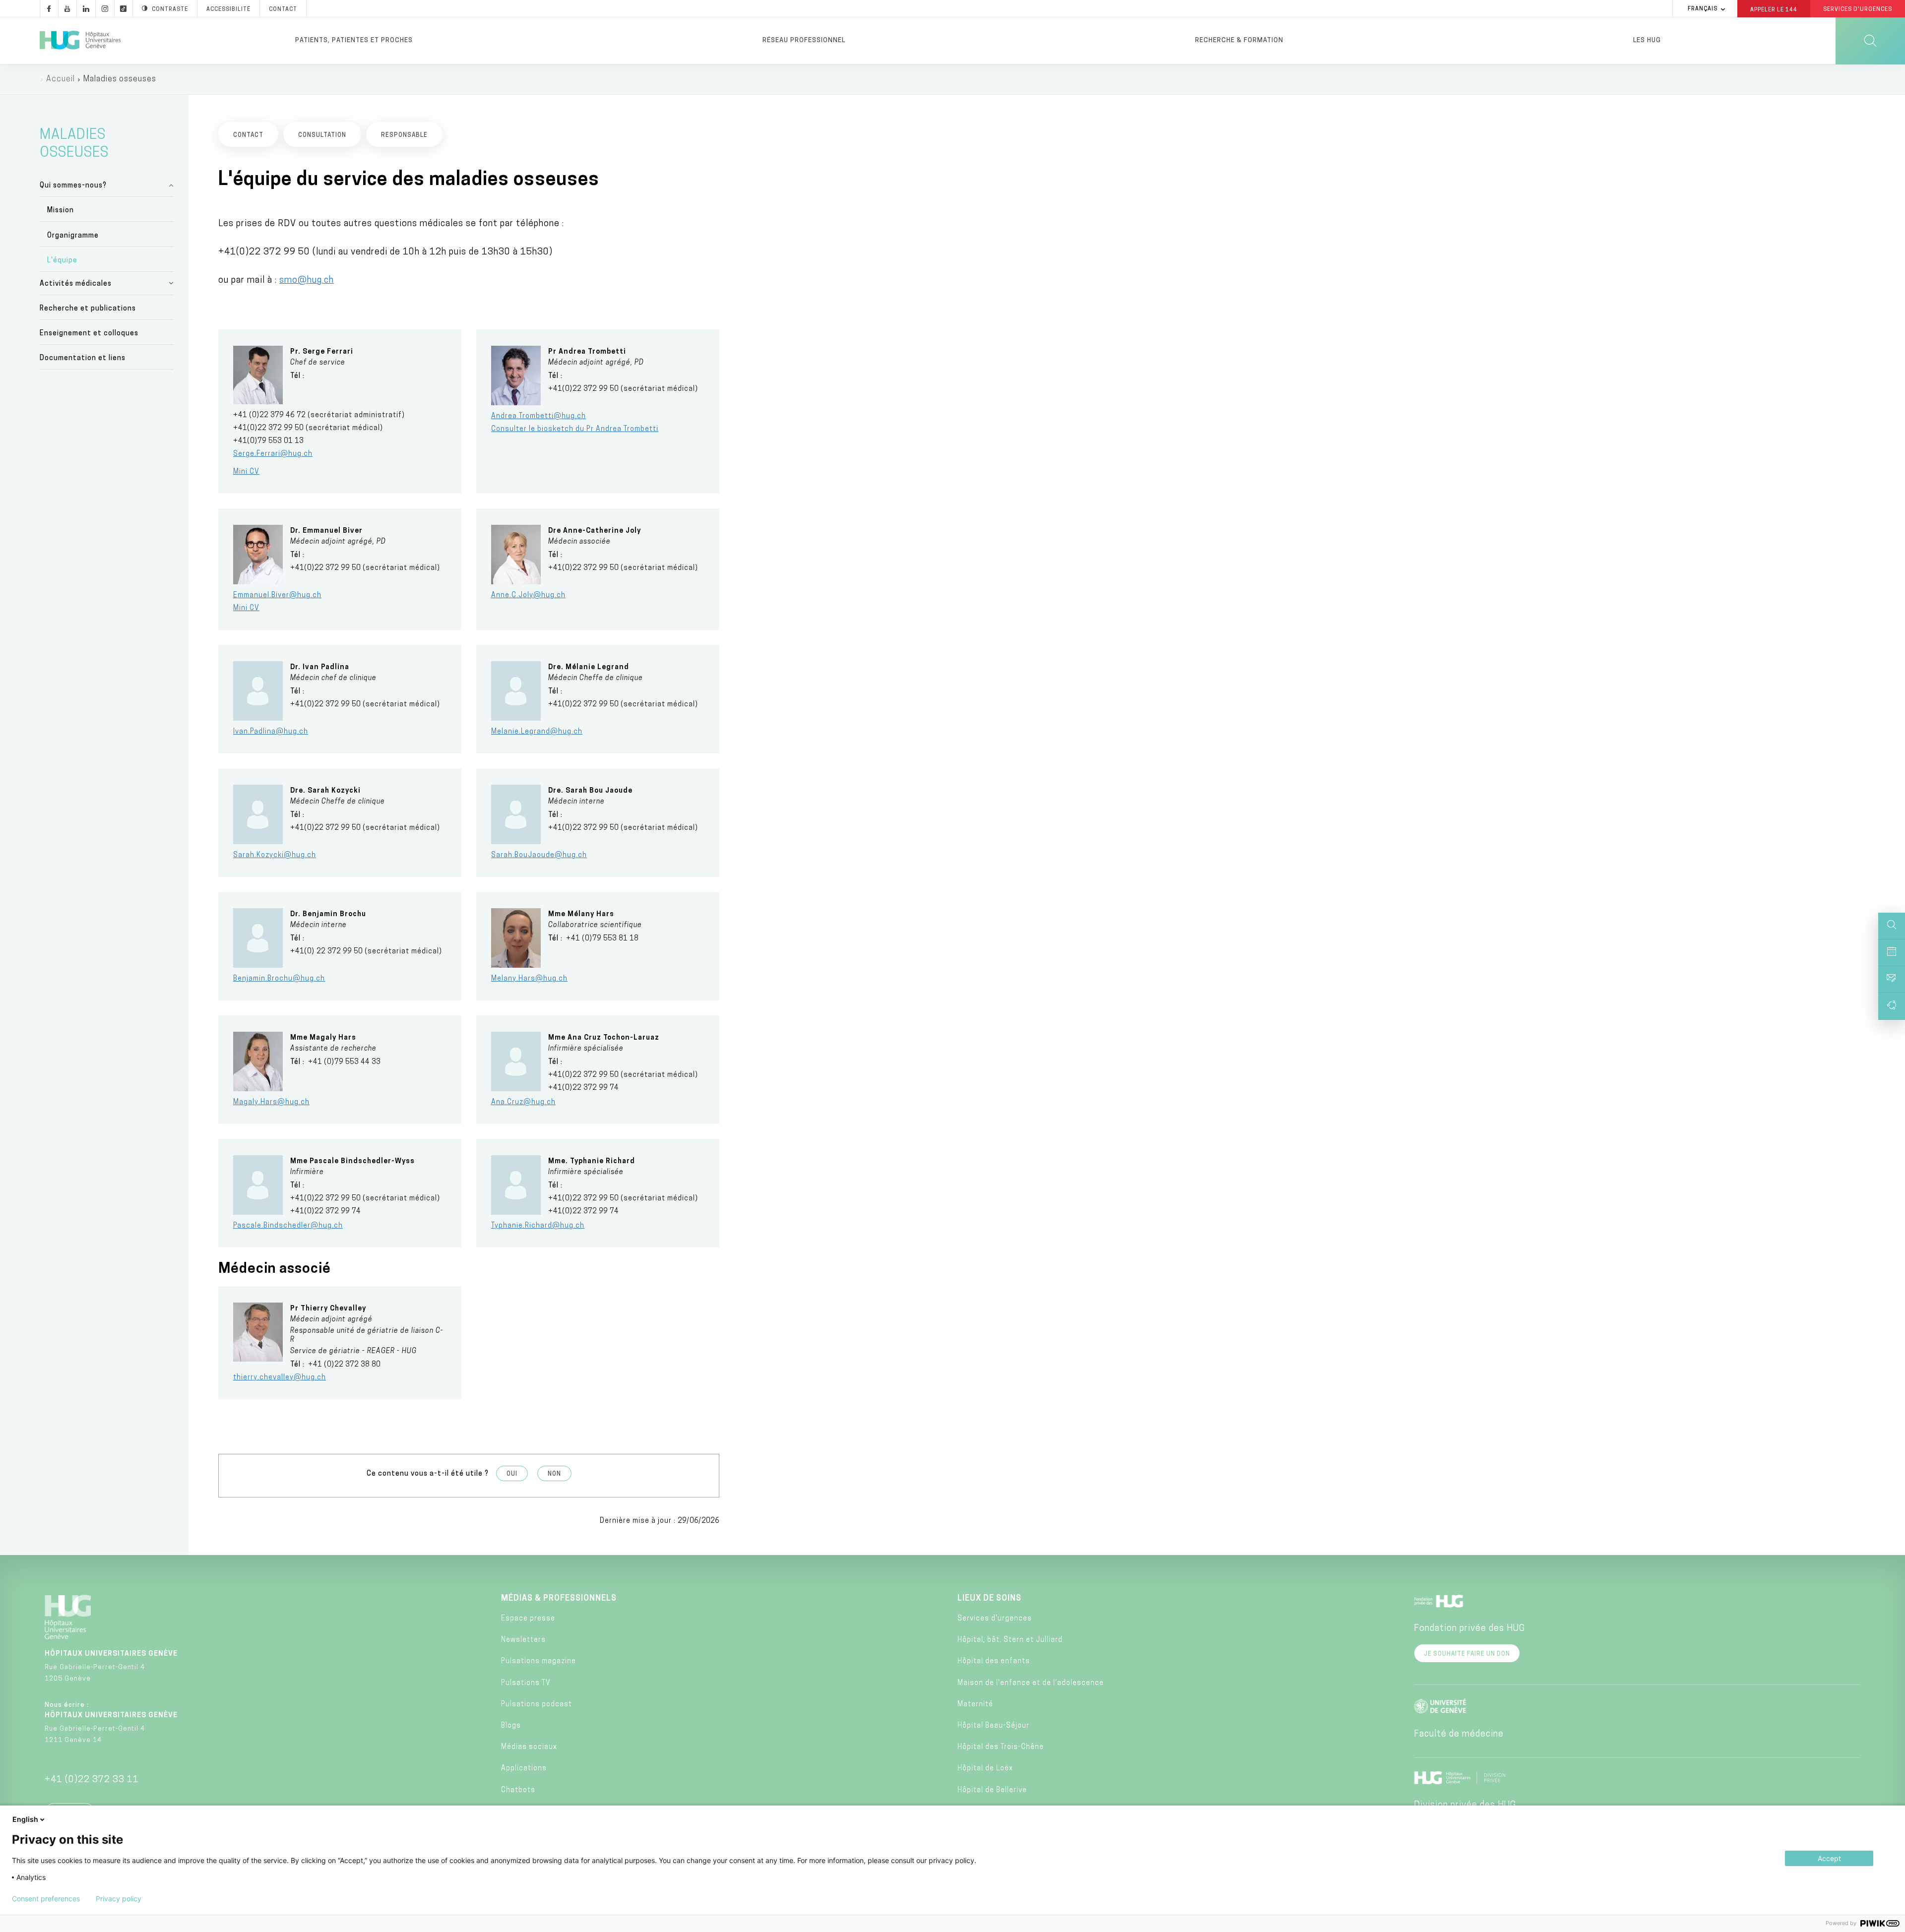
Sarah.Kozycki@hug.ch (275, 855)
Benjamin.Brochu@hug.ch (279, 979)
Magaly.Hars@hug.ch (271, 1102)
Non (554, 1474)
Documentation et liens (83, 358)
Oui (512, 1474)
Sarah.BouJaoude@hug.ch (539, 855)
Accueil (61, 79)
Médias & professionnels (559, 1599)
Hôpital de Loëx (985, 1769)
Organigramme (73, 236)
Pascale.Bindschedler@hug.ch (288, 1226)
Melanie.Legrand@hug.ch (537, 732)
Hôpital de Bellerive (992, 1790)
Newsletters (523, 1640)
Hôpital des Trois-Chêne (1001, 1747)
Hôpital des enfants (994, 1661)
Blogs (511, 1726)
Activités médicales (76, 284)
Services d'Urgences (1858, 10)
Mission (61, 211)
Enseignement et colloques (89, 334)
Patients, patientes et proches (354, 40)
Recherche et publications (88, 309)
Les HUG (1647, 40)
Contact (283, 10)
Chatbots (518, 1790)
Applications (524, 1769)
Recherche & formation (1239, 40)
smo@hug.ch (307, 281)
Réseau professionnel (804, 40)
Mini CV (246, 472)
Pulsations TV (526, 1683)
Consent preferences (46, 1899)
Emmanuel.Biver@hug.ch (277, 595)
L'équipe (62, 261)
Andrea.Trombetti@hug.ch (539, 416)
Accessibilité (228, 10)
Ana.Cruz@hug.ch (523, 1102)
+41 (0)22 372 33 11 (92, 1780)
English (25, 1819)
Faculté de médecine (1459, 1735)
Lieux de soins (989, 1599)
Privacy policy (119, 1899)
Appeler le (1774, 9)
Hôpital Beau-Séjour (993, 1726)
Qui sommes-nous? (73, 186)
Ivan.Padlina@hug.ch (271, 732)
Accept (1829, 1858)
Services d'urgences (995, 1619)
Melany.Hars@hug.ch (529, 979)
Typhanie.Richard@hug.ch (538, 1226)
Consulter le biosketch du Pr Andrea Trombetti (575, 429)
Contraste (170, 10)
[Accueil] (80, 41)
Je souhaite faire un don (1467, 1654)
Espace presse (528, 1619)
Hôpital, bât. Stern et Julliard (1010, 1640)
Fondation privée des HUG (1469, 1629)
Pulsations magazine (539, 1661)
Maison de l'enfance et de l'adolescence (1031, 1683)
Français (1703, 9)
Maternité (975, 1705)
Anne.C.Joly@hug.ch (528, 595)
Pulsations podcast (537, 1705)
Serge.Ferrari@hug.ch (273, 454)
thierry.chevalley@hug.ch (280, 1378)
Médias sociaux (529, 1747)
